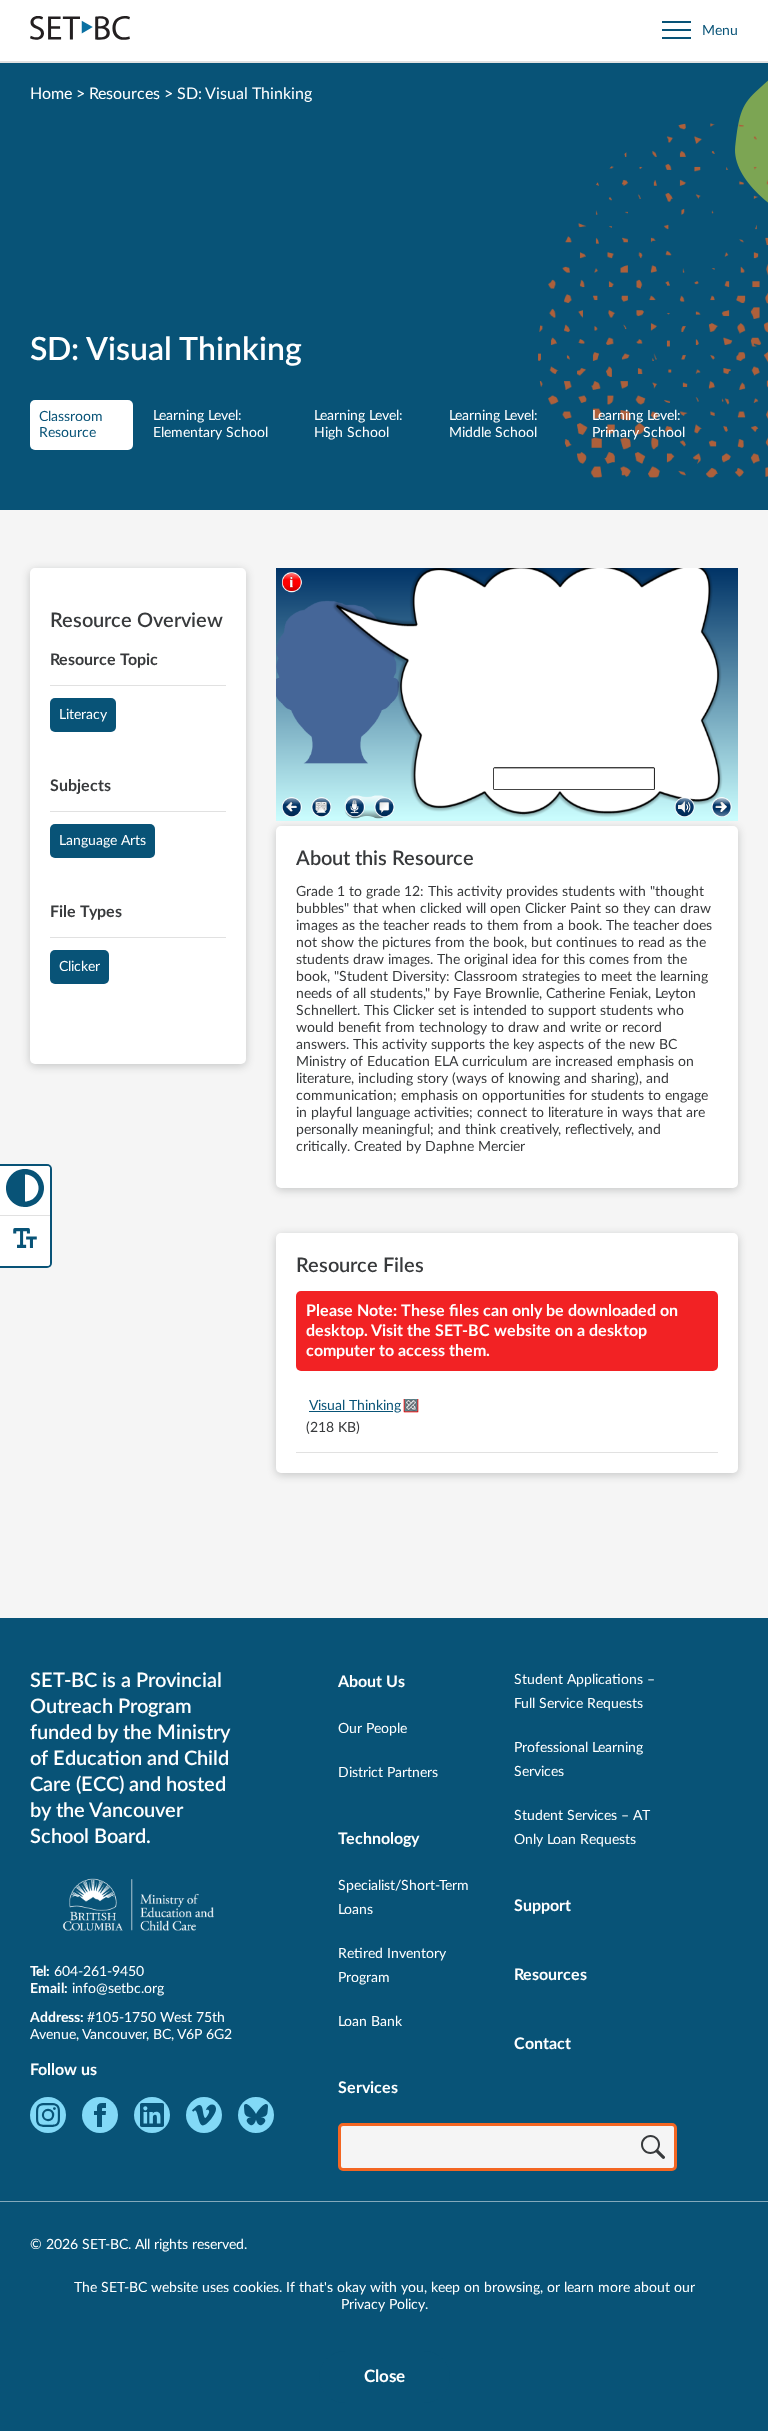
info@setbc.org (118, 1989)
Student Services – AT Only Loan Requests (582, 1828)
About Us (371, 1682)
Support (542, 1906)
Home (51, 94)
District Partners (388, 1773)
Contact (542, 2044)
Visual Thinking (355, 1406)
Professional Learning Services (578, 1760)
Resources (124, 94)
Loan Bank (370, 2022)
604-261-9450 (99, 1972)
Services (368, 2088)
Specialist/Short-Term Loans (403, 1898)
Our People (372, 1729)
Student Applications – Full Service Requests (584, 1692)
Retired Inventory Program (392, 1966)
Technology (378, 1839)
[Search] (653, 2149)
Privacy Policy (383, 2305)
